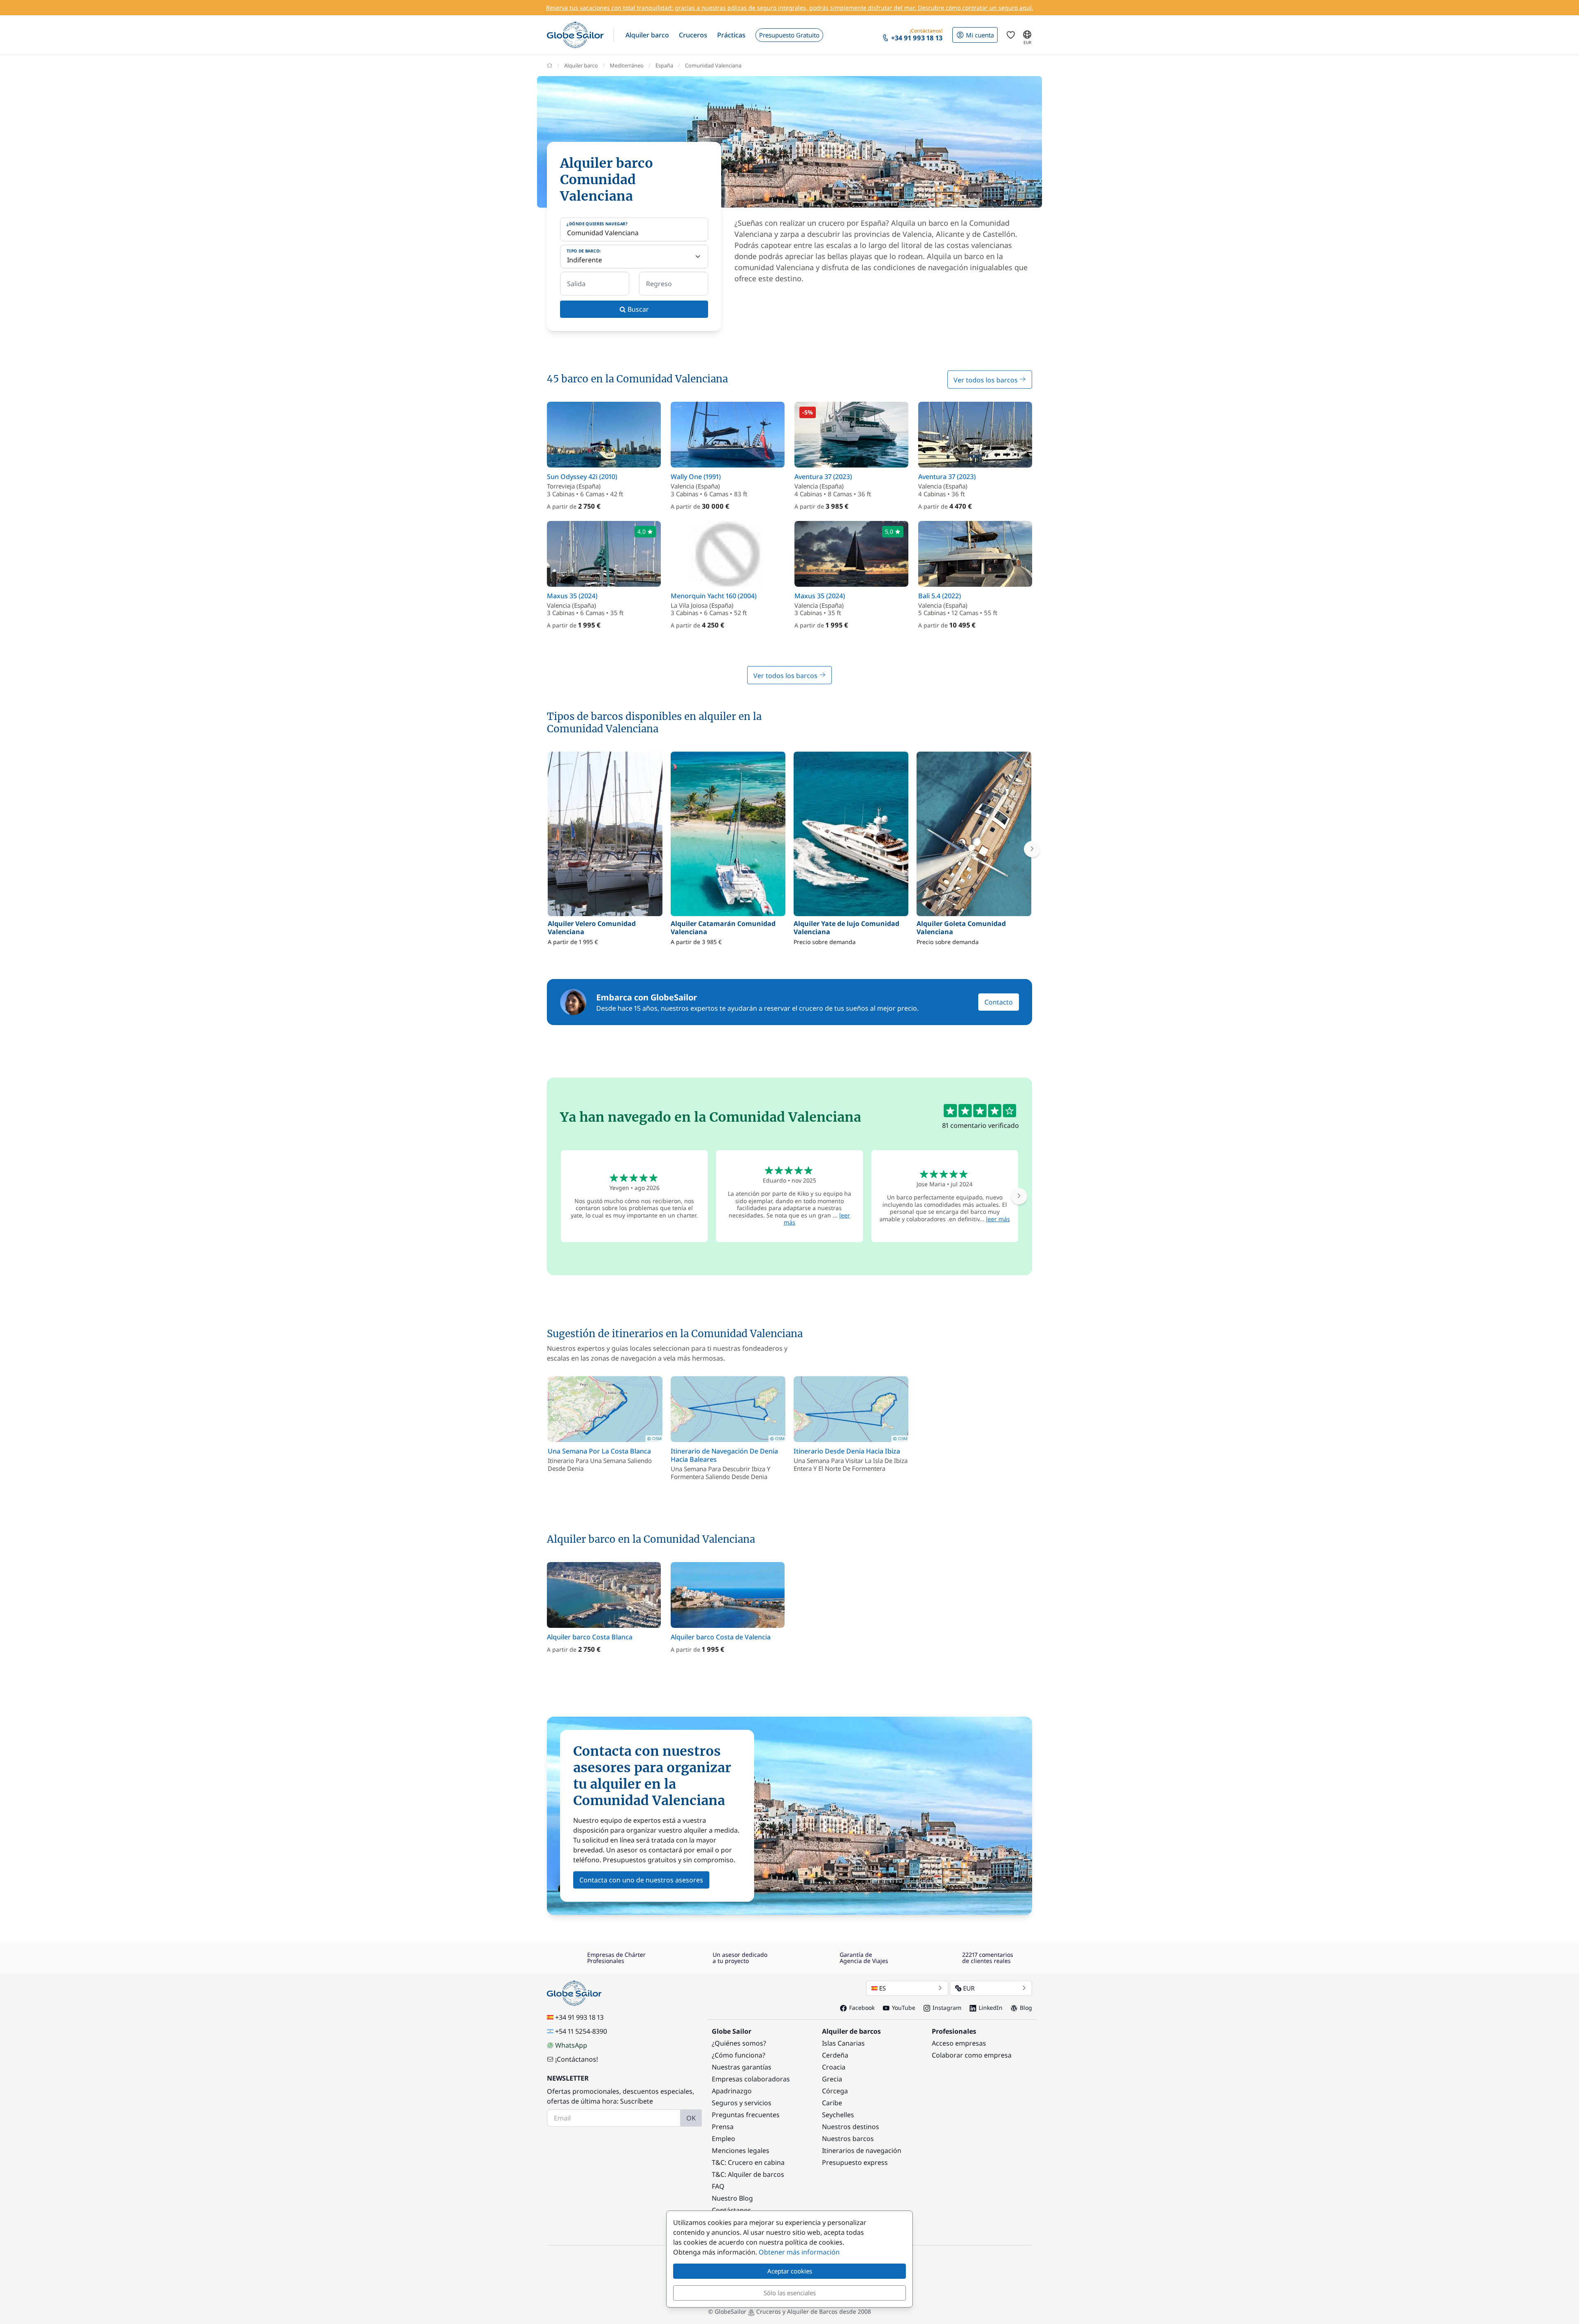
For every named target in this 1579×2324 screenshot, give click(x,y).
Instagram (947, 2008)
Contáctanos (732, 2210)
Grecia (832, 2079)
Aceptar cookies (790, 2271)
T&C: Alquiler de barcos (748, 2174)
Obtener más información (799, 2252)
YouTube (904, 2008)
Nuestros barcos (848, 2139)
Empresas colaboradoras (751, 2079)
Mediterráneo (627, 65)
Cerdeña (835, 2055)
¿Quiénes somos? (739, 2043)
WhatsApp (571, 2045)
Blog (1026, 2008)
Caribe (832, 2103)
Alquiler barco (581, 65)
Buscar (637, 309)
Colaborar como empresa (972, 2055)
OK (691, 2118)
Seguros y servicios (742, 2103)
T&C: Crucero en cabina (748, 2162)
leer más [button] (998, 1219)
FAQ (718, 2186)
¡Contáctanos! (576, 2059)
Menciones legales (741, 2150)
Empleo (724, 2139)
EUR (969, 1988)
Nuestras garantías (742, 2067)
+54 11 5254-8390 (581, 2031)
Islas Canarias (843, 2043)
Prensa (723, 2127)
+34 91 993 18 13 (579, 2017)
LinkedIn (991, 2008)
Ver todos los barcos (986, 380)
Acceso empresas (959, 2043)
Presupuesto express (855, 2162)
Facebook (862, 2008)
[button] (647, 35)
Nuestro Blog (732, 2198)
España (664, 65)
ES (882, 1988)
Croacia (834, 2067)
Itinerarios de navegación (862, 2150)
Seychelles (838, 2115)
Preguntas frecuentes (746, 2115)
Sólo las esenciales (790, 2293)
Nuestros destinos (851, 2127)
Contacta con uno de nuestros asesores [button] (641, 1880)
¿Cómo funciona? (739, 2055)
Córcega (835, 2091)
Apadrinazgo (732, 2091)
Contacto (999, 1002)
